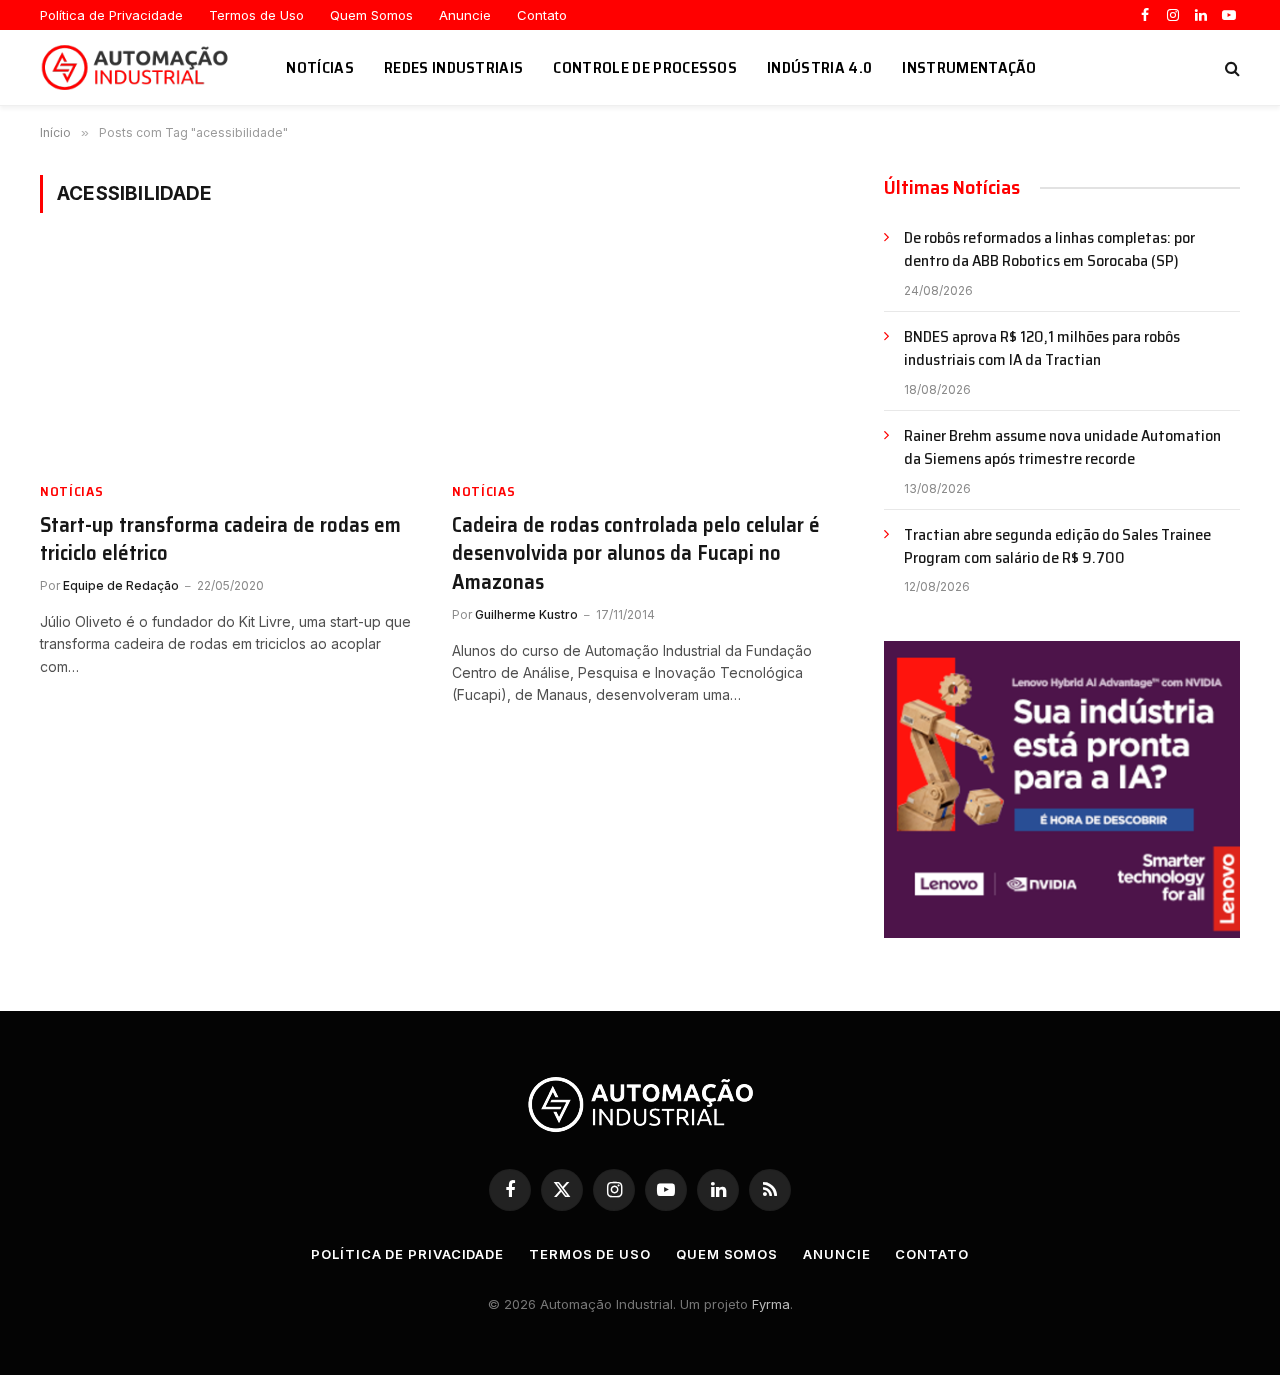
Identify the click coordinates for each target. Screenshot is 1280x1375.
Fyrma (771, 1304)
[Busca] (1230, 67)
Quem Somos (371, 15)
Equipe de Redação (121, 585)
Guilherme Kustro (526, 614)
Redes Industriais (453, 67)
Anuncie (465, 15)
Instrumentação (969, 67)
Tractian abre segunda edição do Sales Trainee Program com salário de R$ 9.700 (1057, 547)
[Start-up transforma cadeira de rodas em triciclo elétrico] (228, 359)
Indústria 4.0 (819, 67)
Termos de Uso (256, 15)
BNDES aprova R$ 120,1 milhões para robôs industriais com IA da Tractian (1042, 349)
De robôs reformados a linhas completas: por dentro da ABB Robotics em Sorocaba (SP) (1049, 250)
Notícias (320, 67)
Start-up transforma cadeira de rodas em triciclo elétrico (220, 539)
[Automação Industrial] (138, 68)
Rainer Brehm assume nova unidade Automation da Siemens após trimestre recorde (1062, 448)
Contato (542, 15)
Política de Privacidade (111, 15)
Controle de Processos (645, 67)
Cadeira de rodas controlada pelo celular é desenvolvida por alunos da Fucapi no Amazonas (636, 554)
